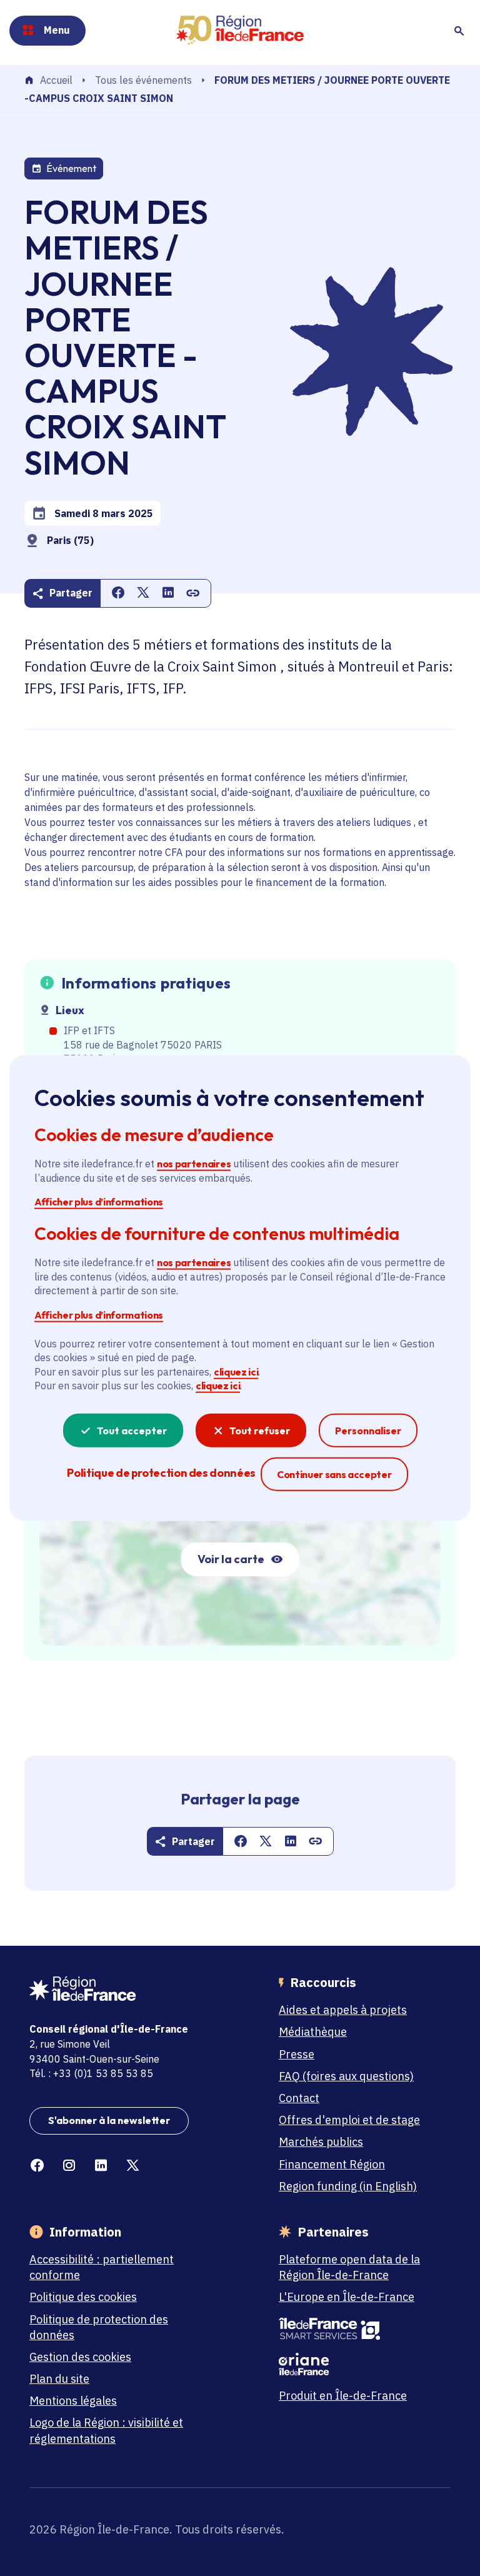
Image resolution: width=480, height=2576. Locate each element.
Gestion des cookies (80, 2357)
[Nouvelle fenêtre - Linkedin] (101, 2166)
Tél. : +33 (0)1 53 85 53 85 (91, 2073)
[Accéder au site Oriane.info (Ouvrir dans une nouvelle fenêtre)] (358, 2364)
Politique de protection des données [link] (161, 1472)
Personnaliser (368, 1430)
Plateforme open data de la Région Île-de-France (349, 2267)
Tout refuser (260, 1430)
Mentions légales (73, 2401)
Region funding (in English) (348, 2186)
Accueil (56, 81)
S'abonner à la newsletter (109, 2120)
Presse (297, 2054)
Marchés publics (321, 2142)
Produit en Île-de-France (343, 2396)
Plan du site (59, 2379)
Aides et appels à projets (343, 2010)
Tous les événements (143, 80)
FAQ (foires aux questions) (346, 2076)
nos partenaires (194, 1164)
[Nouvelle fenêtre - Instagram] (69, 2166)
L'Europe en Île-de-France (347, 2297)
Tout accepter (132, 1430)
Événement (71, 168)
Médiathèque (313, 2032)
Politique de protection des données (99, 2327)
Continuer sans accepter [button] (334, 1473)
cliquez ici (236, 1372)
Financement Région (332, 2164)
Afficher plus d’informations (99, 1202)
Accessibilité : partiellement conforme (102, 2267)
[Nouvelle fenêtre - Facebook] (37, 2166)
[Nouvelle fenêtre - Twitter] (133, 2166)
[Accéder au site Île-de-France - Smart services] (358, 2329)
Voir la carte (231, 1559)
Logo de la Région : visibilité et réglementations (106, 2430)
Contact (299, 2098)
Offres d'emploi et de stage (349, 2120)
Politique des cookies (83, 2297)
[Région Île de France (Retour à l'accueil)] (240, 30)
